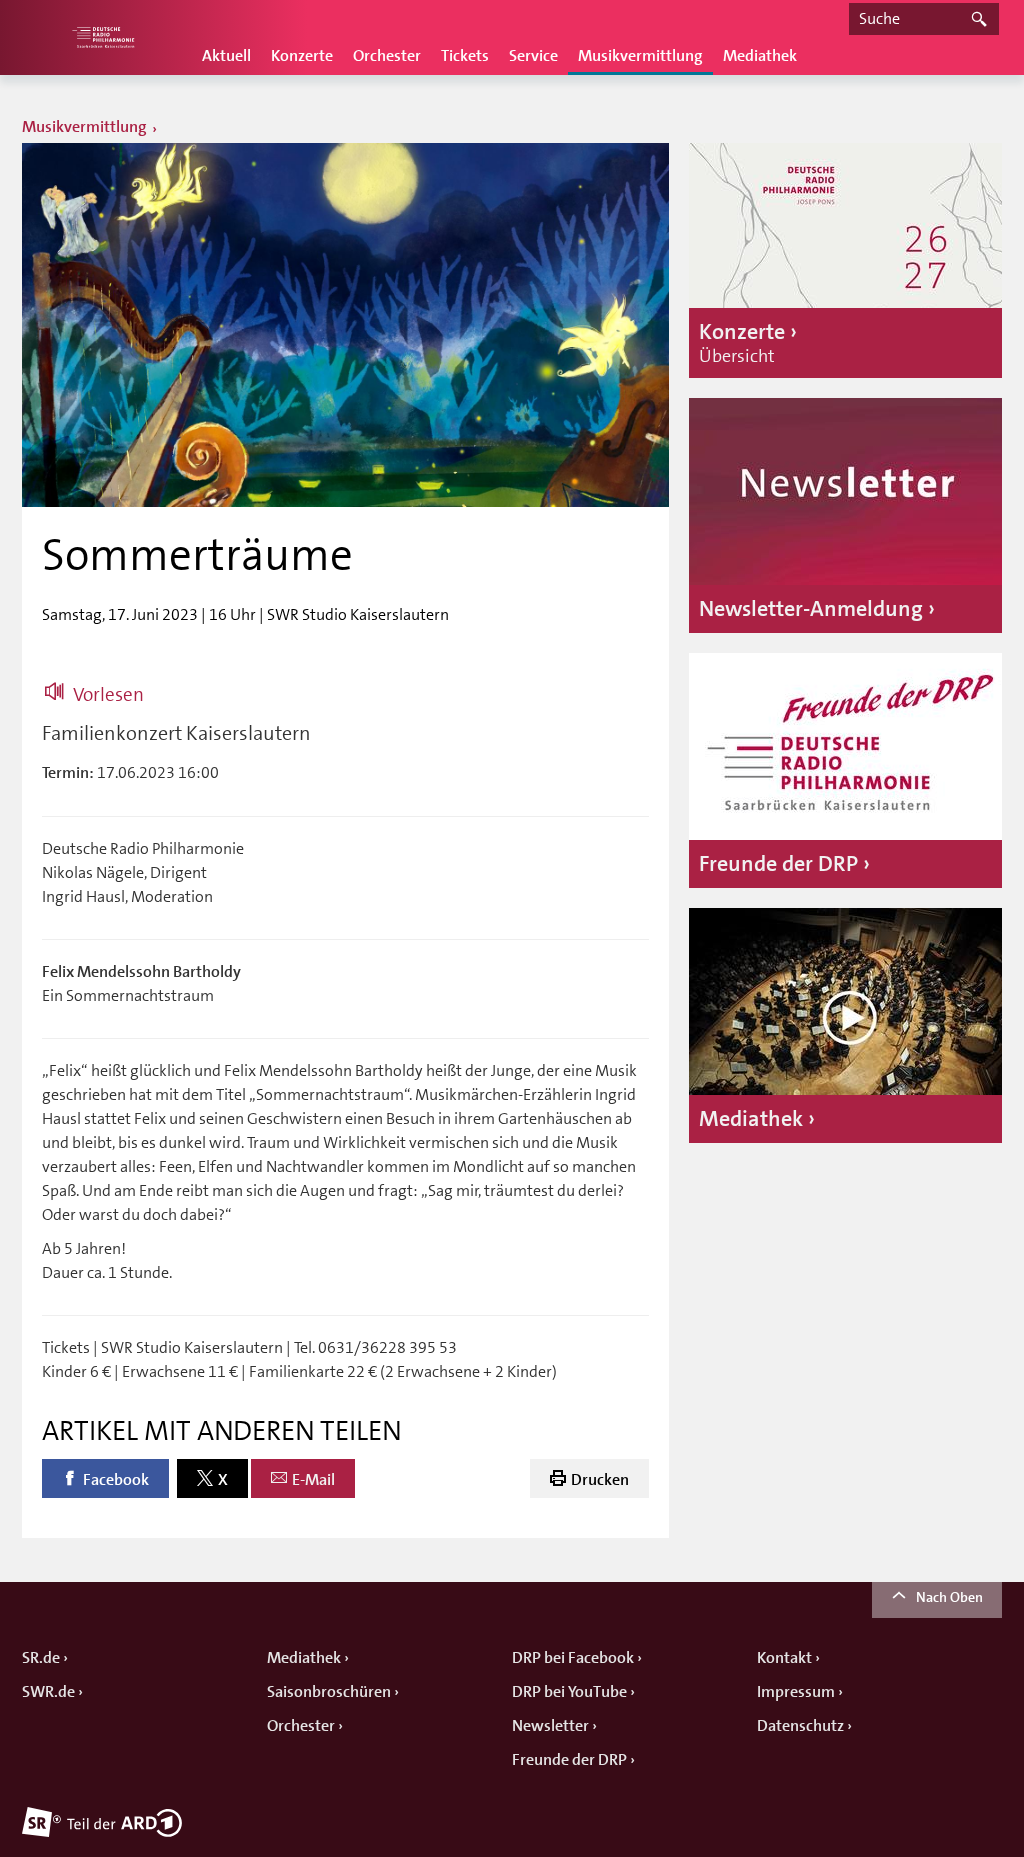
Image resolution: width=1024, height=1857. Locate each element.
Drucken (600, 1480)
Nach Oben (949, 1597)
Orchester (387, 56)
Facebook (116, 1480)
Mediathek (760, 56)
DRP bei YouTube (569, 1692)
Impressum (796, 1692)
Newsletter (550, 1726)
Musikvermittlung (640, 56)
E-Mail (313, 1480)
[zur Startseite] (102, 37)
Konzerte (302, 56)
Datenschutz (800, 1726)
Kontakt (784, 1658)
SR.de (41, 1658)
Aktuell (226, 56)
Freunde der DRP (569, 1760)
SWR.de (48, 1692)
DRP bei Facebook (573, 1658)
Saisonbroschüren (329, 1692)
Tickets (465, 56)
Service (533, 56)
